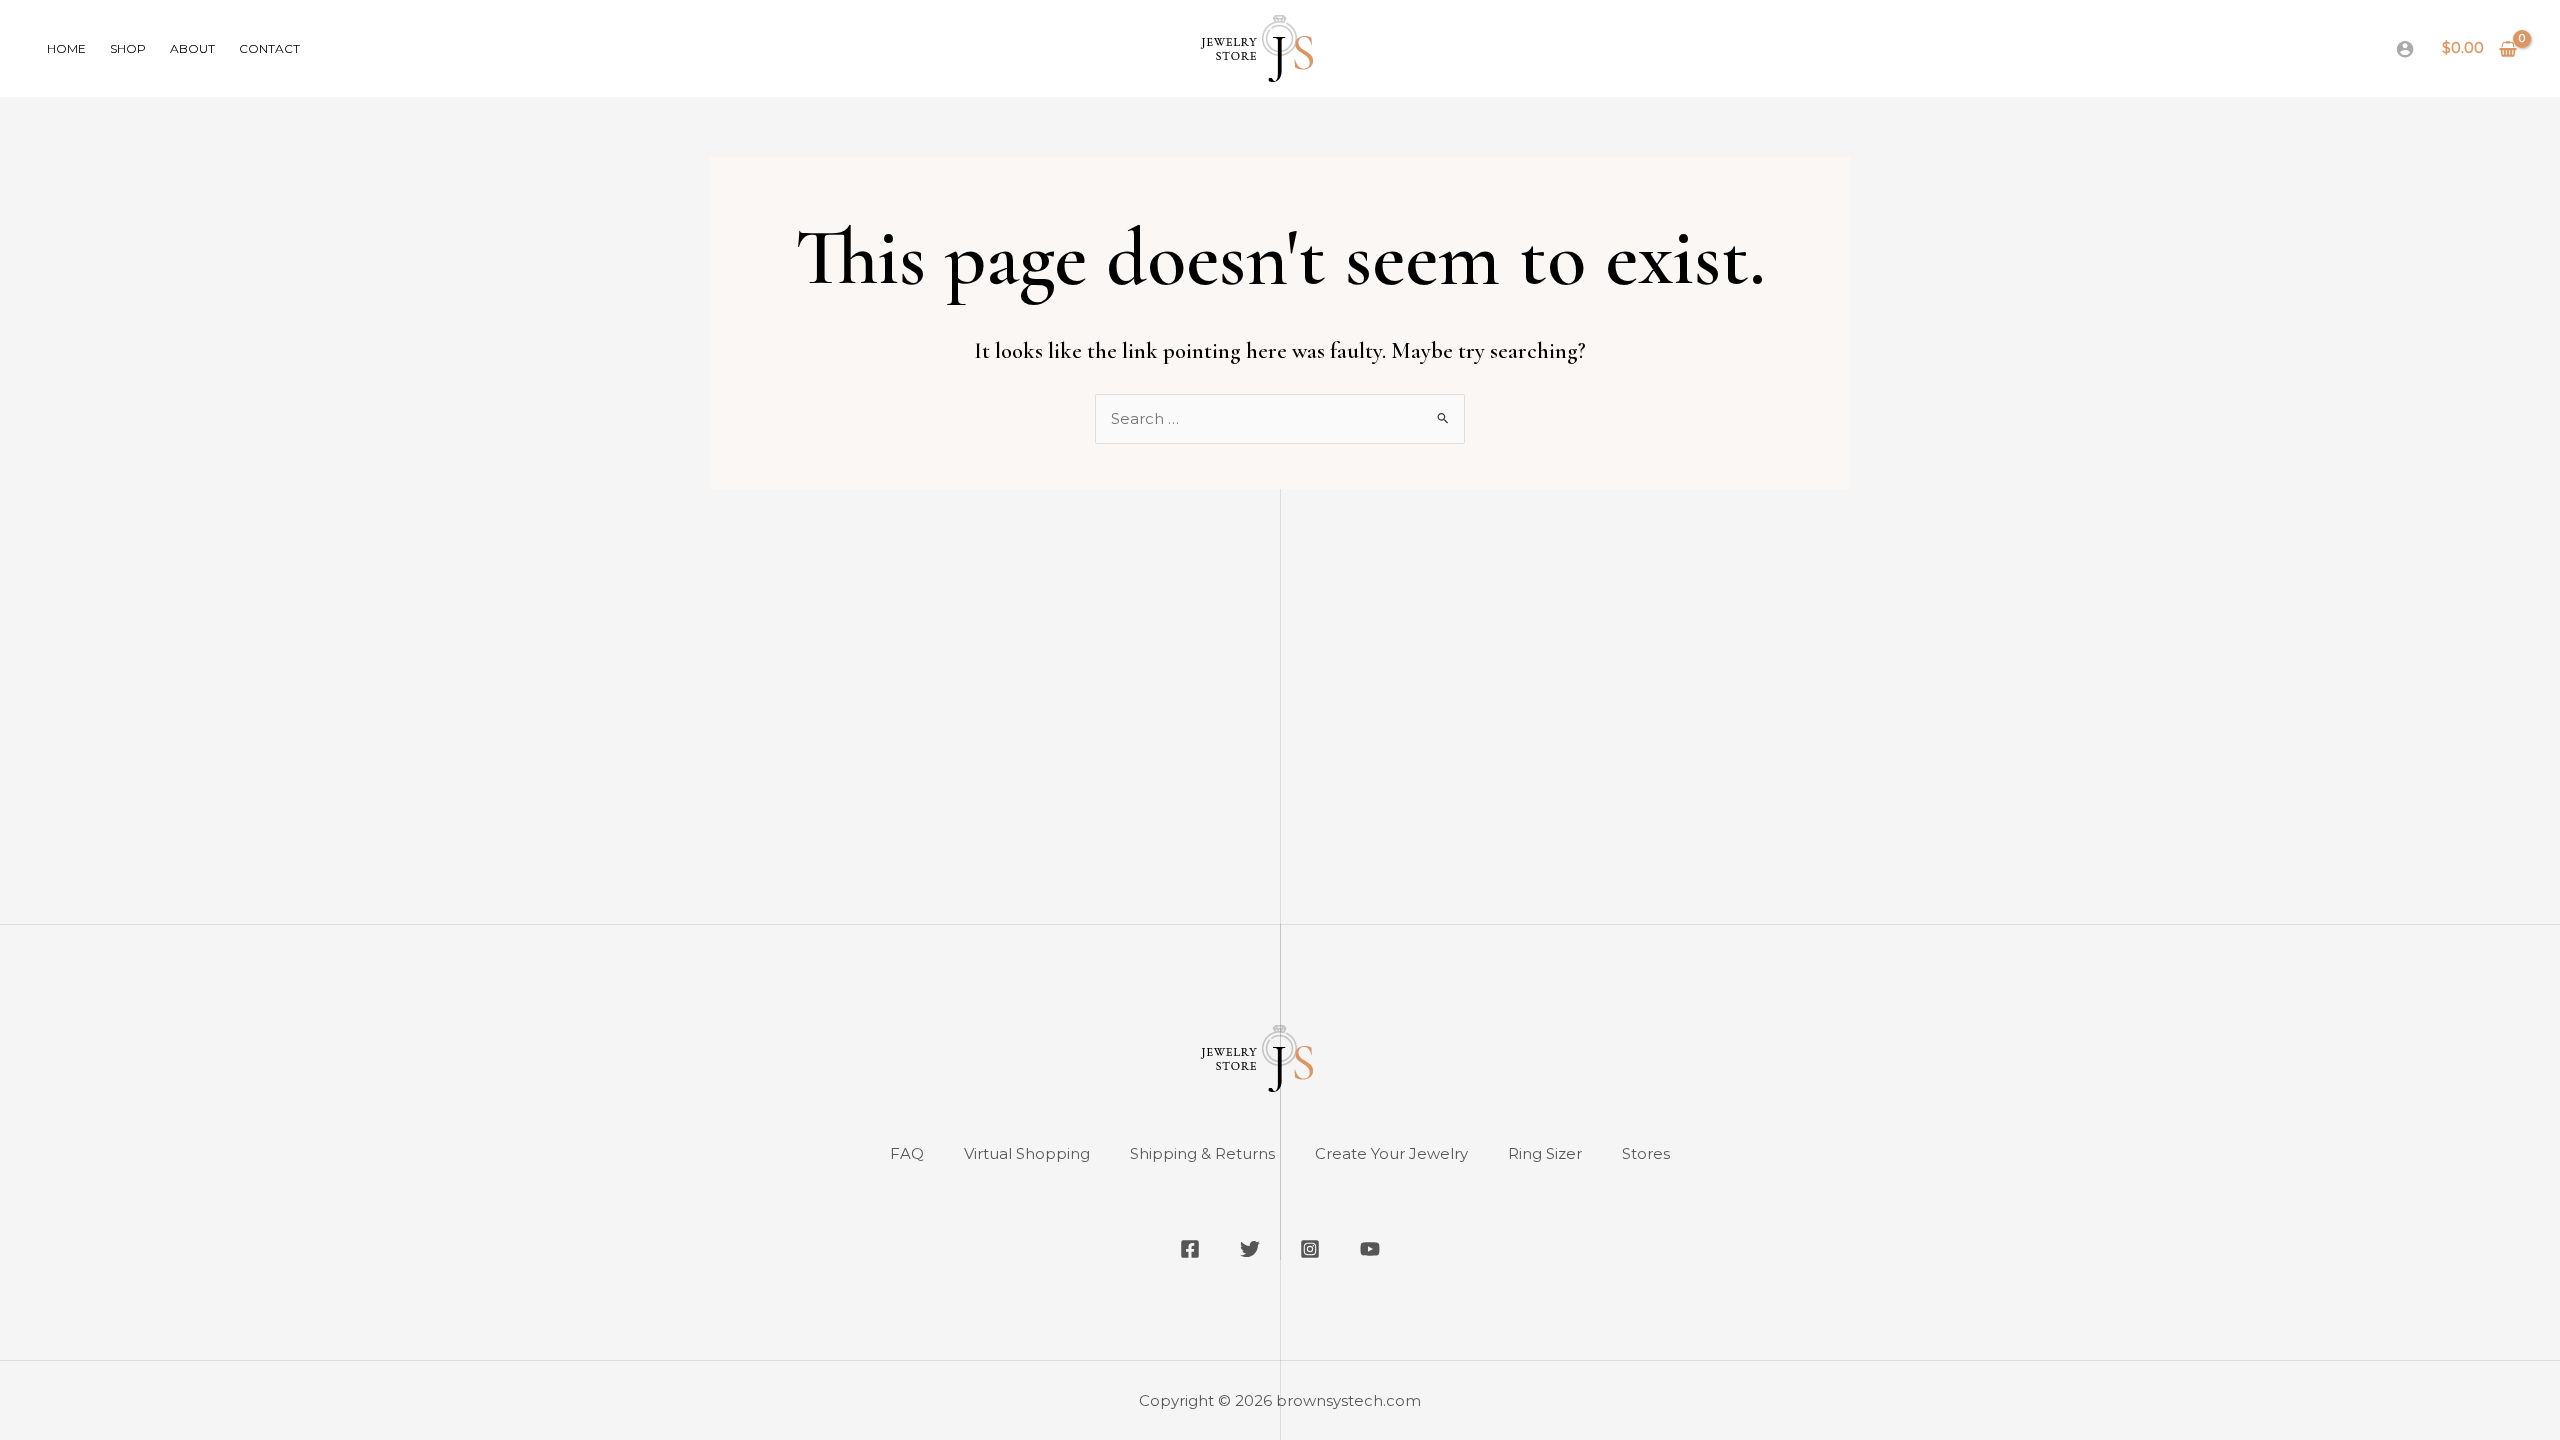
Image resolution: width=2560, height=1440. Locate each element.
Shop (128, 48)
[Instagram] (1310, 1249)
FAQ (907, 1153)
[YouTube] (1370, 1249)
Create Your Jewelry (1391, 1153)
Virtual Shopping (1027, 1153)
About (192, 48)
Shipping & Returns (1202, 1153)
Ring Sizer (1545, 1153)
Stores (1646, 1153)
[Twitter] (1250, 1249)
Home (66, 48)
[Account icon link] (2405, 49)
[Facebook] (1190, 1249)
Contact (269, 48)
